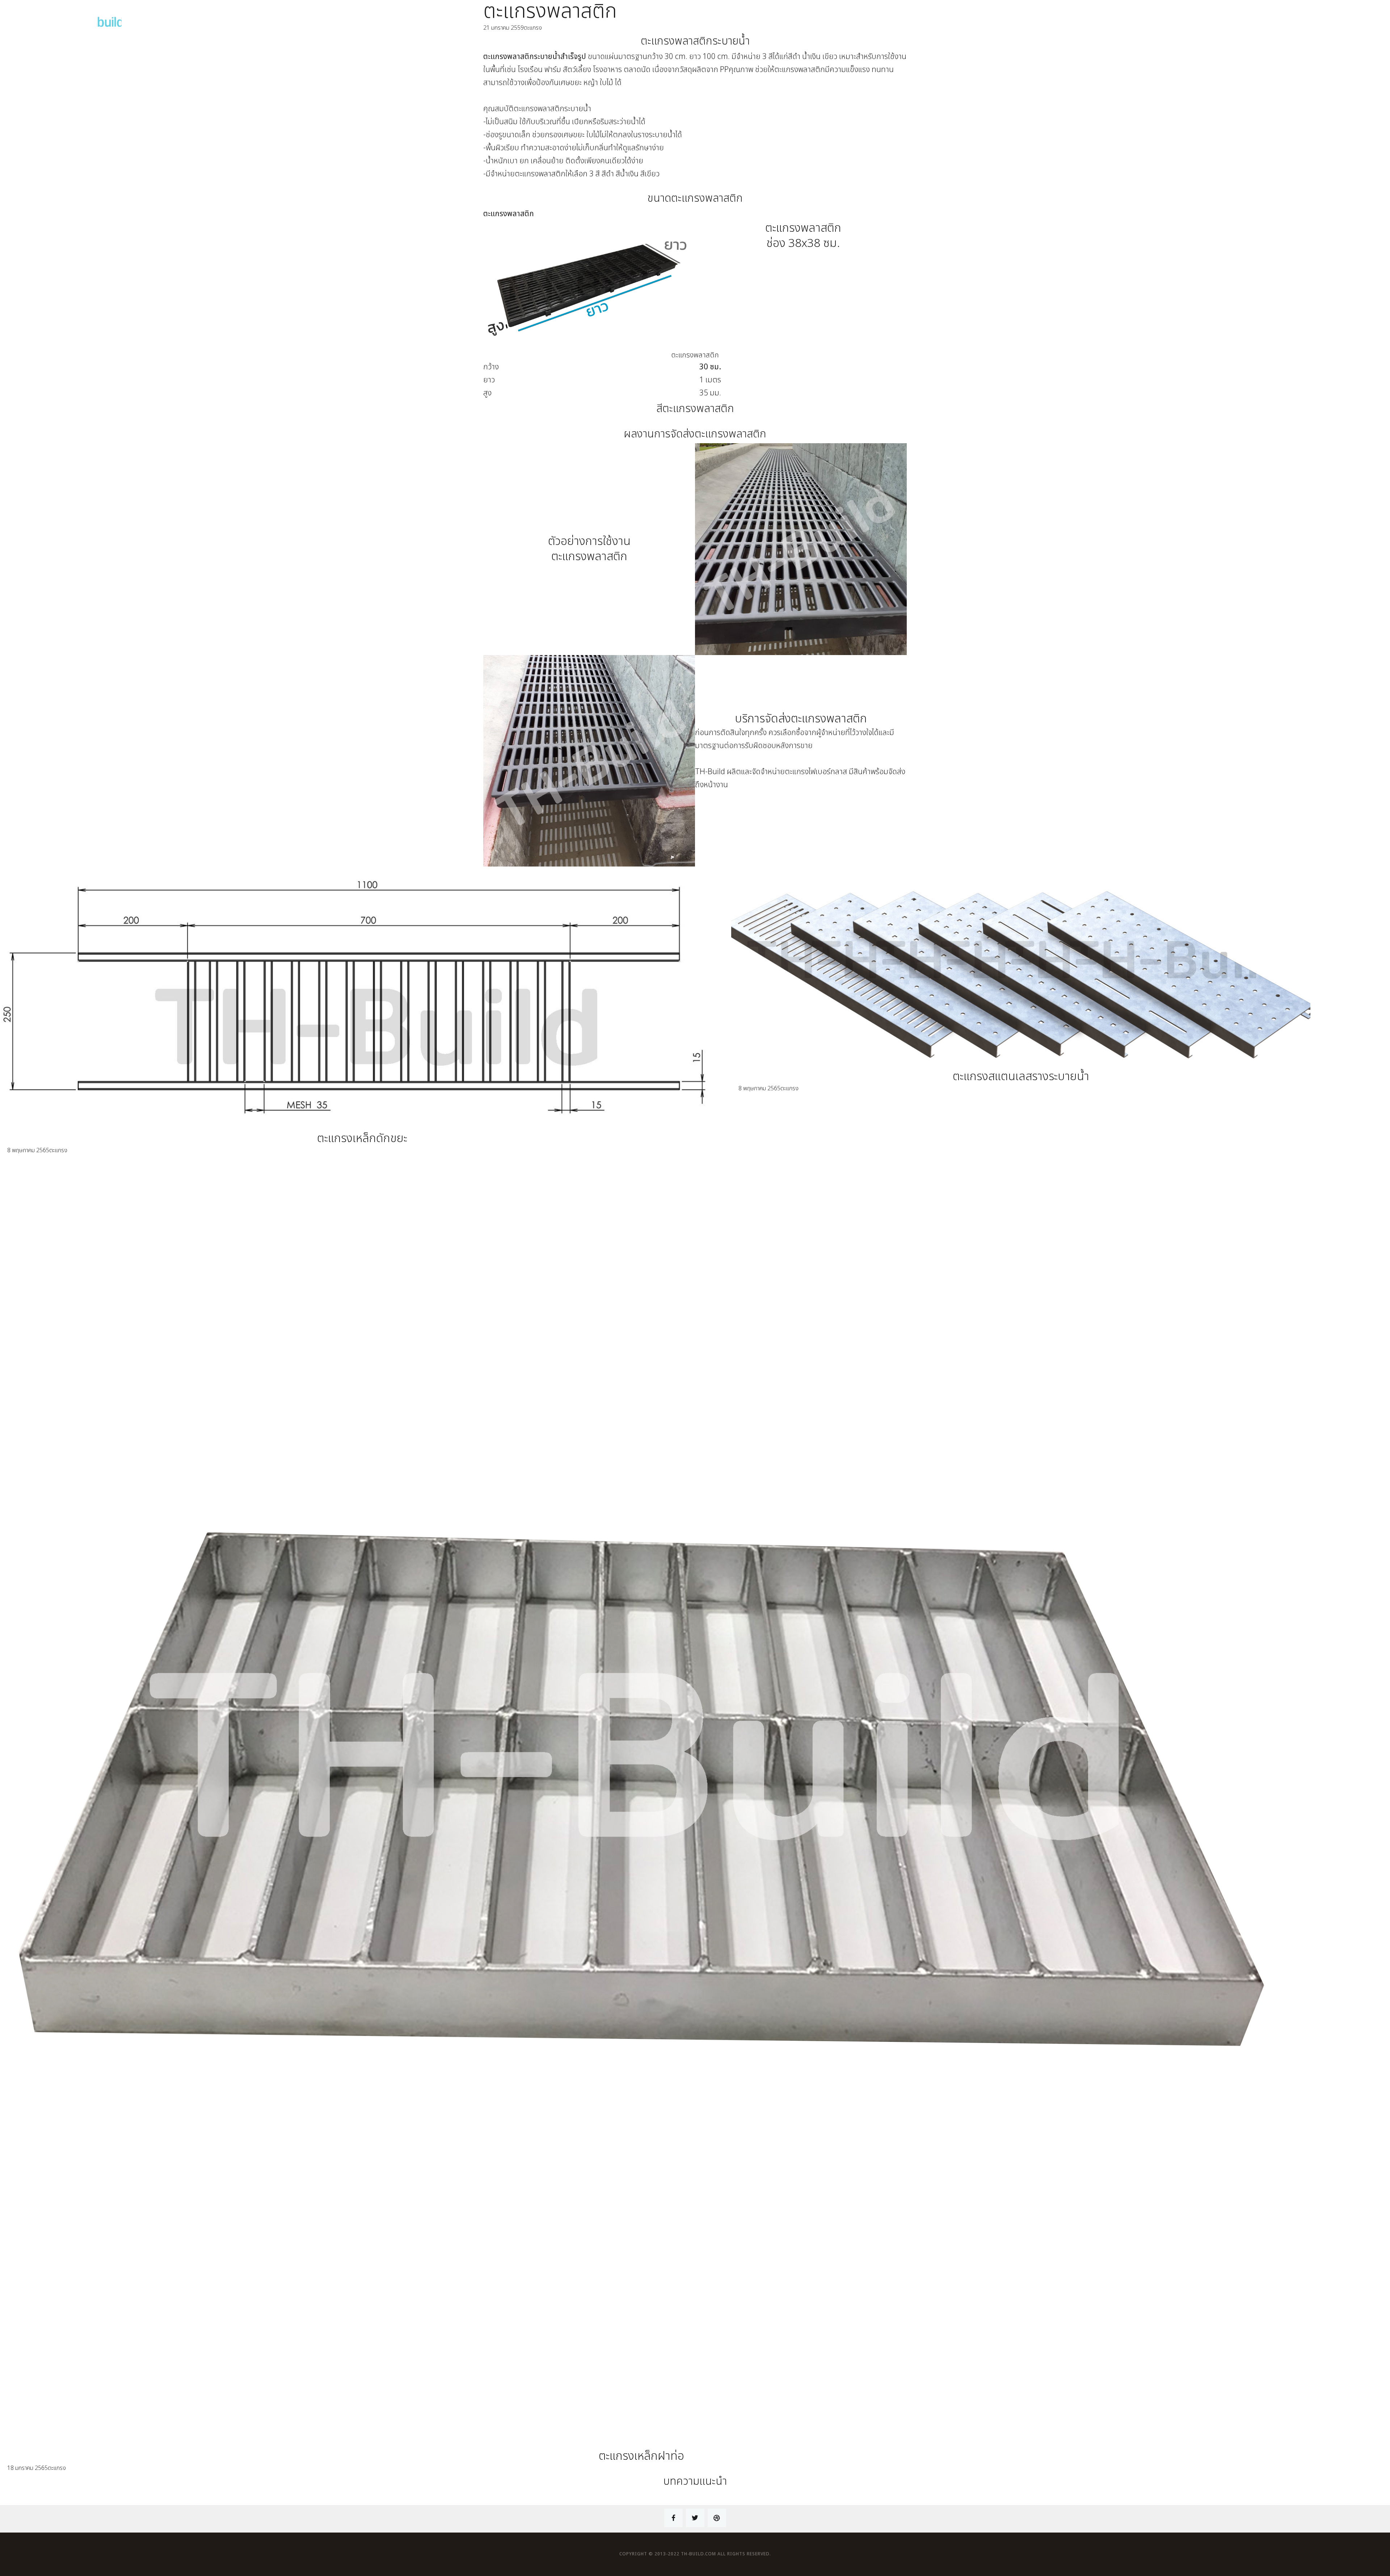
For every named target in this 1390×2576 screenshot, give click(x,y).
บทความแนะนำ (1323, 17)
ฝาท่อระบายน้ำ (1207, 17)
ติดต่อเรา (1364, 17)
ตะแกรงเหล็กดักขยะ (362, 1138)
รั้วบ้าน (1245, 17)
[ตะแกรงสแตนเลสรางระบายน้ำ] (1021, 973)
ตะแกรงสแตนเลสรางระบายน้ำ (1021, 1077)
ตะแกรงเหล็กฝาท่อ (641, 2456)
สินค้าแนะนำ (1280, 17)
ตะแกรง (1168, 17)
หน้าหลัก (1135, 17)
